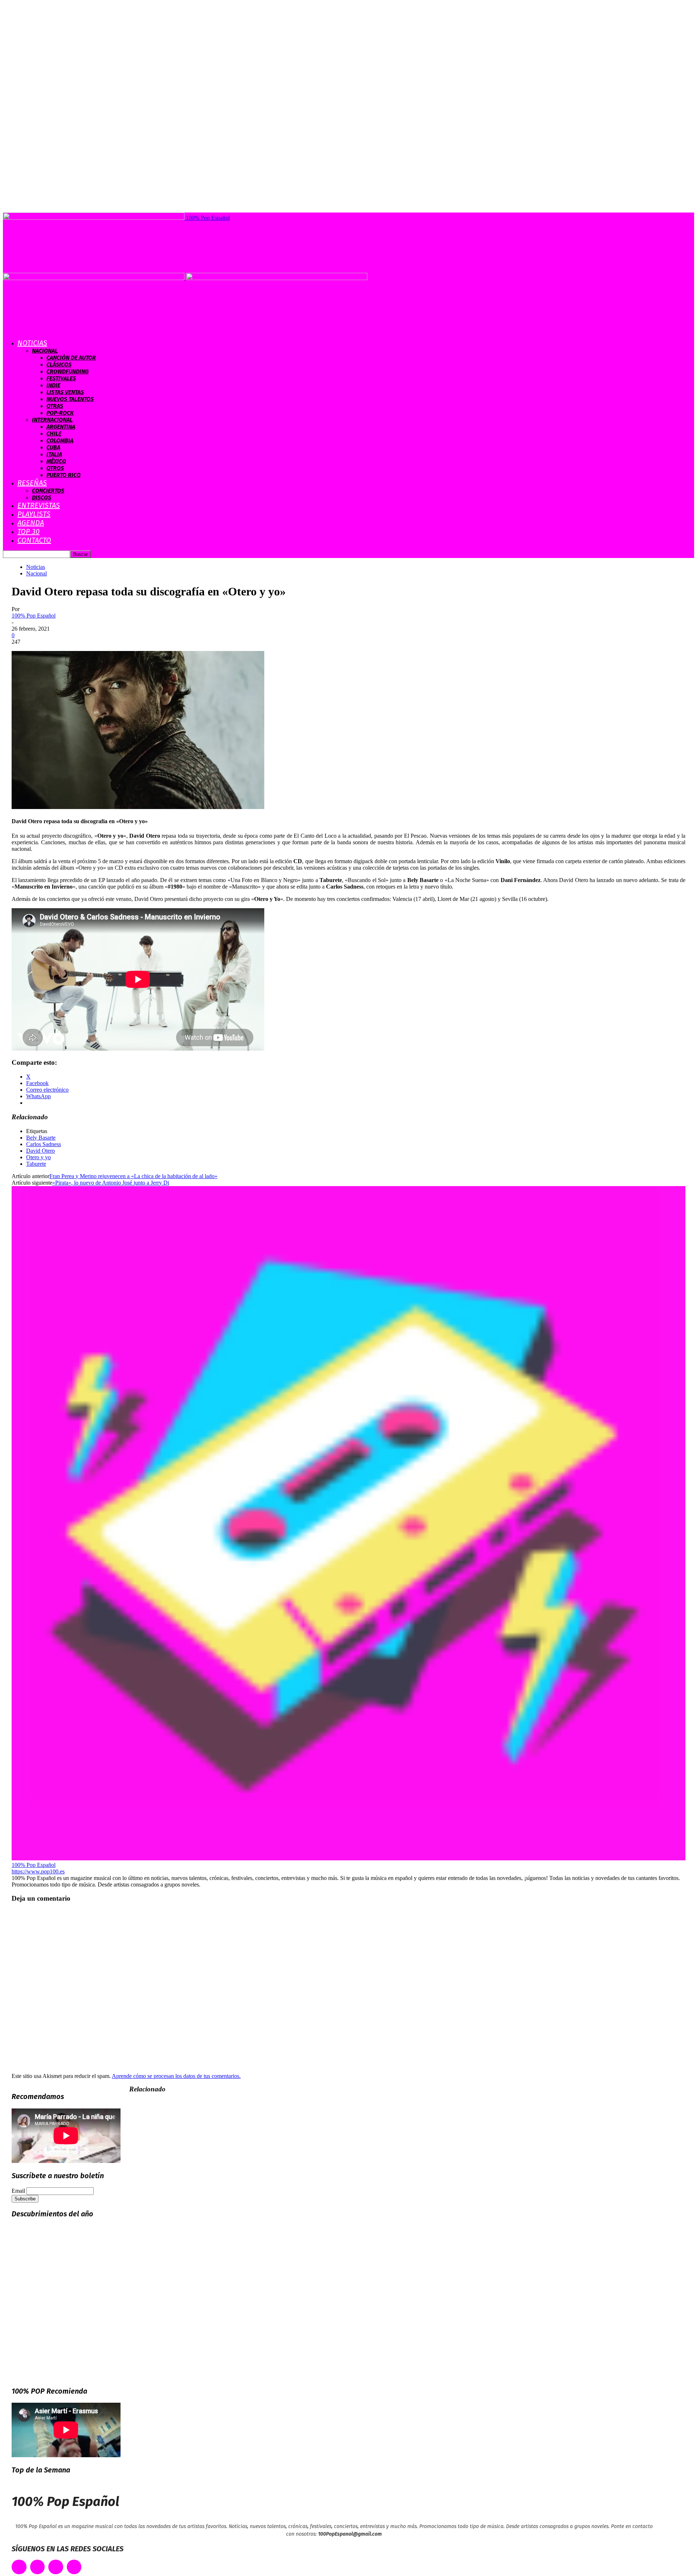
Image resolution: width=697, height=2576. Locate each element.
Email (18, 2191)
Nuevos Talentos (70, 399)
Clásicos (59, 365)
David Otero (40, 1151)
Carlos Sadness (44, 1144)
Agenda (31, 523)
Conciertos (48, 491)
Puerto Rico (64, 475)
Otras (55, 406)
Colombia (60, 440)
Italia (54, 454)
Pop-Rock (60, 413)
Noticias (32, 343)
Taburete (36, 1164)
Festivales (61, 378)
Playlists (34, 514)
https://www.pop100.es (38, 1871)
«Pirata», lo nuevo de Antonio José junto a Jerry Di (111, 1183)
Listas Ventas (65, 392)
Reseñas (32, 483)
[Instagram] (56, 2567)
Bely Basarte (41, 1138)
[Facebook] (19, 2567)
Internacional (52, 420)
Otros (55, 468)
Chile (54, 434)
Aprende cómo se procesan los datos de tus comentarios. (176, 2076)
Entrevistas (39, 505)
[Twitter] (38, 2567)
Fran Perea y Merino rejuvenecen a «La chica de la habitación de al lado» (133, 1176)
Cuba (53, 447)
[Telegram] (74, 2567)
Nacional (45, 351)
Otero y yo (38, 1157)
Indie (53, 385)
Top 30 (28, 531)
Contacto (34, 540)
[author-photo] (348, 1858)
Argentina (61, 427)
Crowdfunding (68, 371)
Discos (42, 498)
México (56, 461)
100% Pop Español (34, 616)
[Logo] (94, 278)
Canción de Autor (71, 358)
